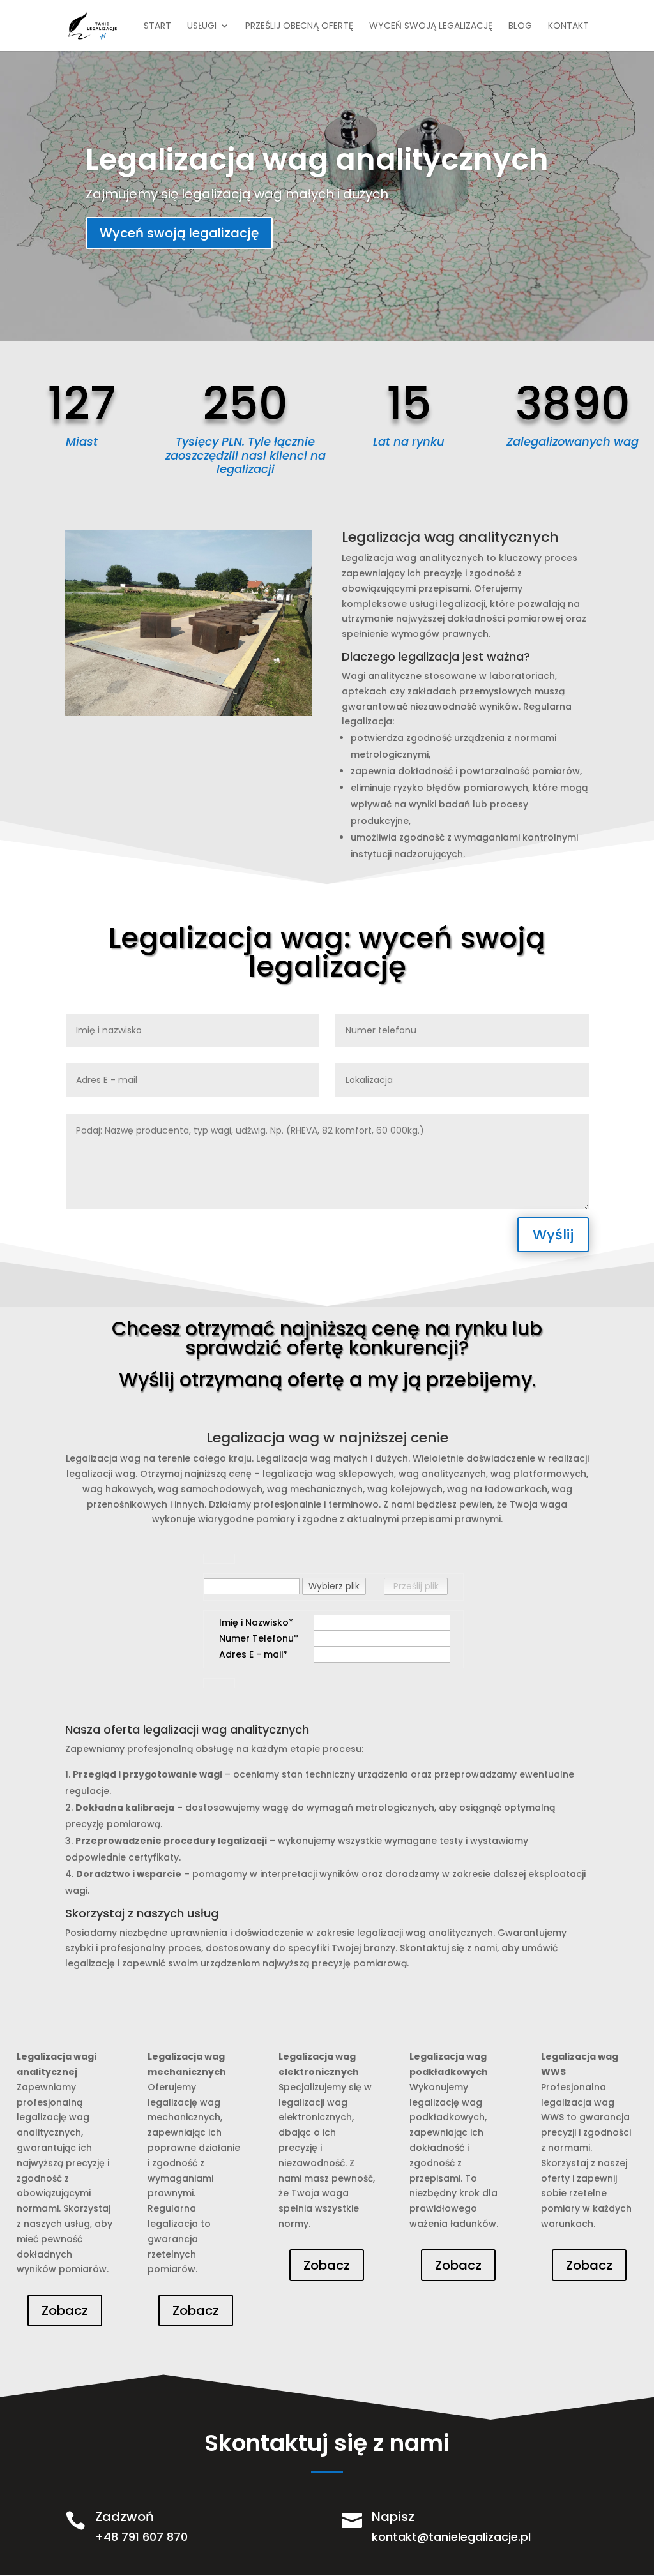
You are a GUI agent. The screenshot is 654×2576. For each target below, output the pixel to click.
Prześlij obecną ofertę (299, 26)
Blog (520, 26)
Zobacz (65, 2310)
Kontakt (568, 26)
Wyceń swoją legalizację (431, 26)
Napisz (393, 2517)
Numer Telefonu (256, 1638)
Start (157, 26)
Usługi (202, 26)
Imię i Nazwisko (254, 1622)
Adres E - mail (251, 1654)
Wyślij (553, 1235)
